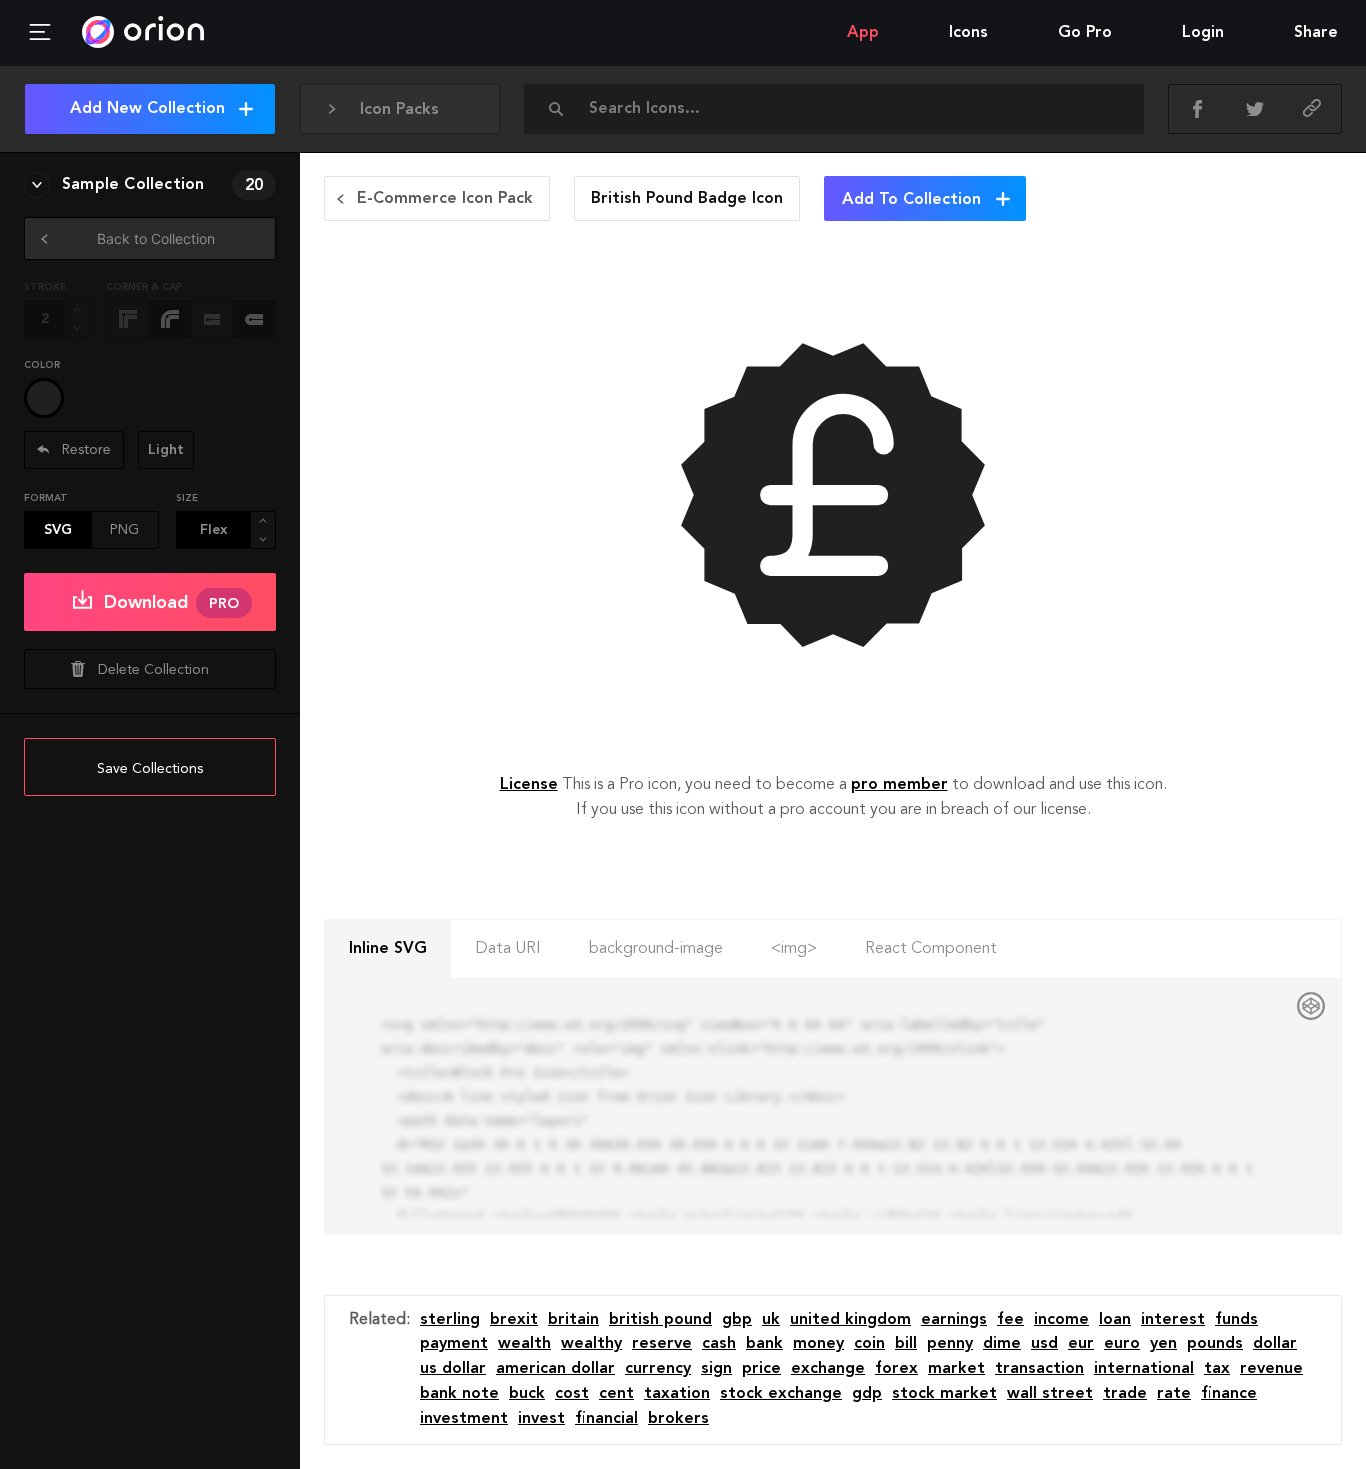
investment (464, 1419)
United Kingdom (850, 1320)
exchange (828, 1369)
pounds (1215, 1344)
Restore (84, 450)
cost (572, 1394)
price (761, 1369)
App (863, 33)
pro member (899, 785)
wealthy (591, 1344)
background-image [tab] (656, 949)
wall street (1050, 1394)
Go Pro (1085, 33)
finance (1229, 1394)
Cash (719, 1344)
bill (906, 1344)
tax (1217, 1369)
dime (1002, 1344)
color (42, 365)
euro (1122, 1344)
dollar (1275, 1344)
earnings (954, 1320)
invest (541, 1419)
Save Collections (150, 769)
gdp (867, 1394)
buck (527, 1394)
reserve (662, 1344)
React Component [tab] (931, 949)
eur (1081, 1344)
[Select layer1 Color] (44, 398)
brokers (678, 1419)
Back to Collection (156, 238)
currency (658, 1369)
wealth (524, 1344)
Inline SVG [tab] (388, 949)
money (818, 1344)
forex (896, 1369)
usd (1044, 1344)
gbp (737, 1320)
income (1061, 1320)
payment (454, 1344)
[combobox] (840, 109)
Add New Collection (147, 109)
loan (1115, 1320)
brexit (514, 1320)
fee (1010, 1320)
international (1144, 1369)
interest (1173, 1320)
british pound (660, 1320)
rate (1174, 1394)
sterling (450, 1320)
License (529, 785)
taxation (677, 1394)
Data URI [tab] (508, 949)
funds (1236, 1320)
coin (869, 1344)
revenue (1271, 1369)
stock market (944, 1394)
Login (1203, 33)
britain (573, 1320)
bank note (459, 1394)
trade (1125, 1394)
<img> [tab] (794, 949)
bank (764, 1344)
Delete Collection (153, 670)
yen (1163, 1344)
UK (771, 1320)
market (956, 1369)
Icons (968, 33)
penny (950, 1344)
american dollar (555, 1369)
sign (716, 1369)
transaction (1039, 1369)
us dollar (453, 1369)
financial (606, 1419)
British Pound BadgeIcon (687, 199)
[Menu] (40, 33)
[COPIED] (1312, 109)
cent (616, 1394)
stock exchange (781, 1394)
